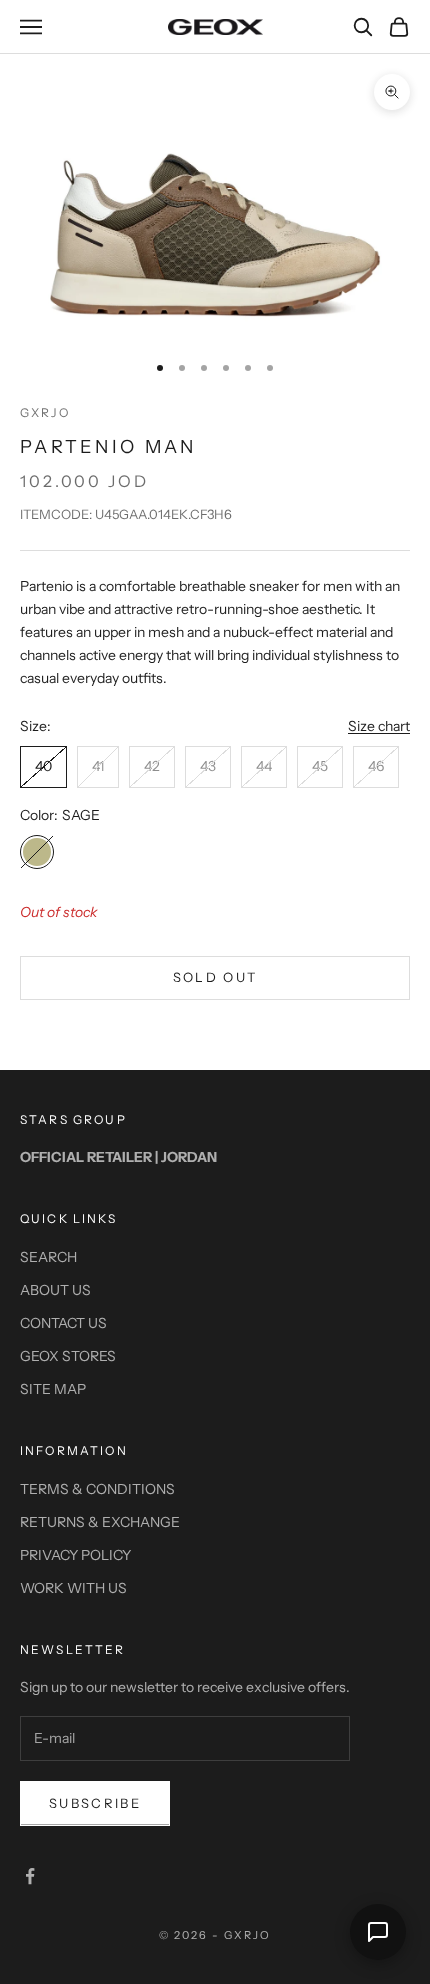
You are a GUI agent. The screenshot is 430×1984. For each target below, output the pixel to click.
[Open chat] (378, 1932)
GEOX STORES (68, 1356)
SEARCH (48, 1257)
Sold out (215, 977)
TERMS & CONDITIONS (97, 1489)
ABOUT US (55, 1290)
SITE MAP (53, 1389)
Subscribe (95, 1803)
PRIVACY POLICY (75, 1555)
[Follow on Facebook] (30, 1876)
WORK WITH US (73, 1588)
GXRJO (45, 412)
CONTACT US (63, 1323)
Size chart (379, 726)
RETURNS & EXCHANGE (100, 1522)
